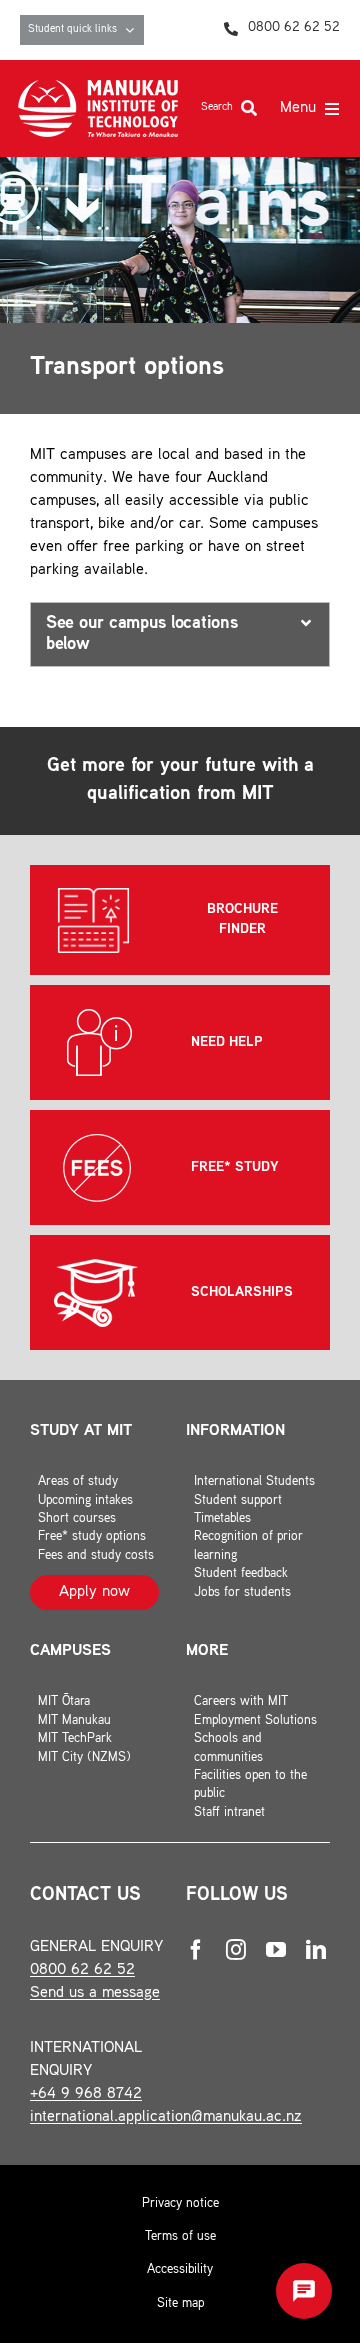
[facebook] (196, 1950)
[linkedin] (316, 1950)
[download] (98, 87)
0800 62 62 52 (82, 1970)
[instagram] (236, 1950)
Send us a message (95, 1993)
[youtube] (276, 1950)
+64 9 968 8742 (86, 2094)
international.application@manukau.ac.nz (166, 2117)
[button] (180, 634)
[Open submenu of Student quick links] (134, 30)
